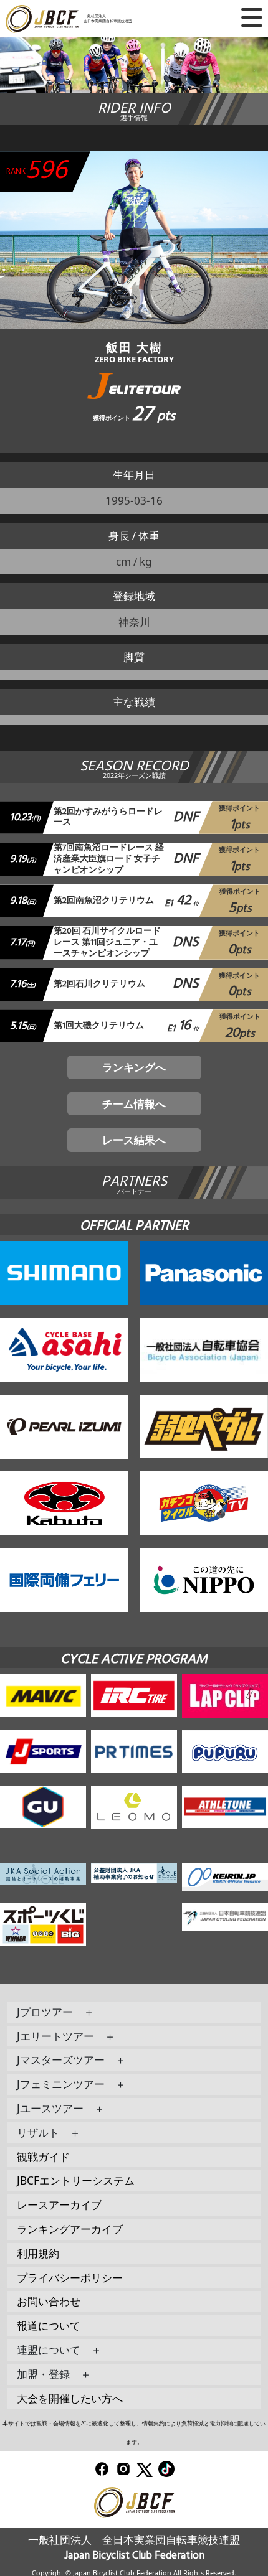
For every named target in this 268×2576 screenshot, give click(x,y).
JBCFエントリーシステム (76, 2180)
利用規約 (38, 2253)
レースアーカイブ (59, 2205)
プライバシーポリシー (70, 2278)
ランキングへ (134, 1067)
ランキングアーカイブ (70, 2229)
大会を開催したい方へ (70, 2398)
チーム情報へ (134, 1104)
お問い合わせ (49, 2301)
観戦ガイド (43, 2157)
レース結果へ (134, 1140)
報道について (49, 2325)
